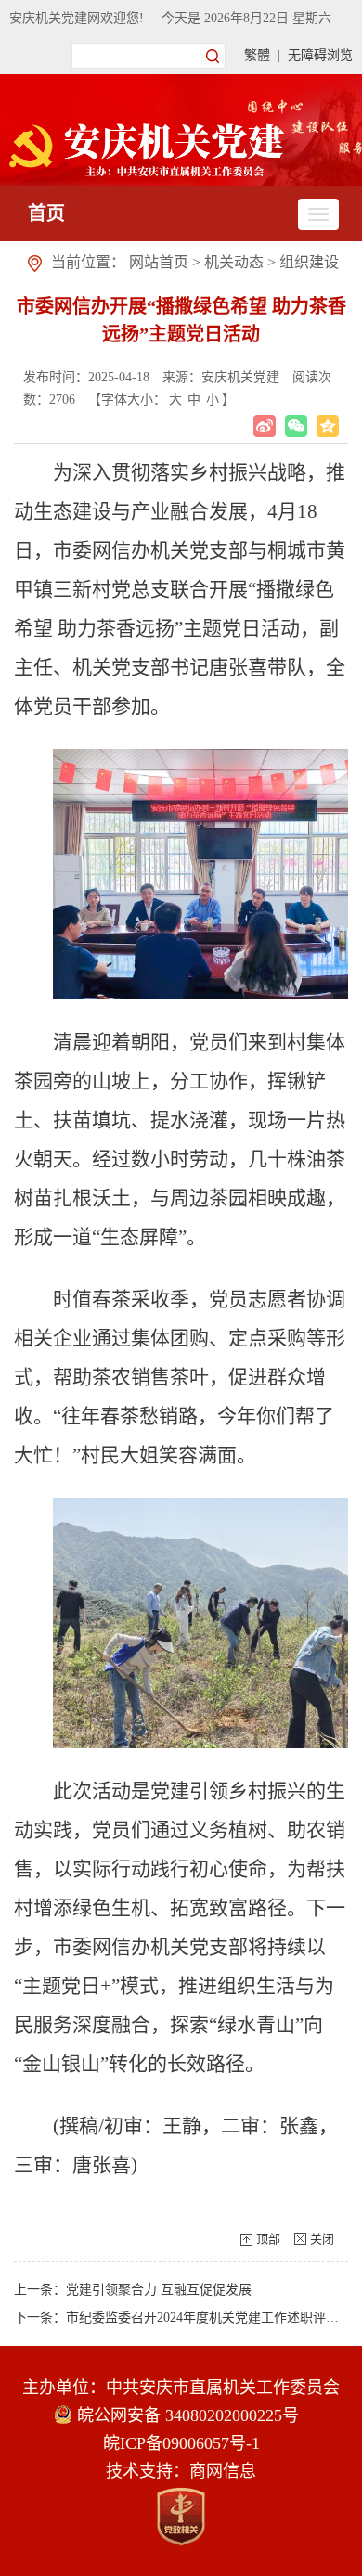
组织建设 (309, 262)
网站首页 (159, 262)
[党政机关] (181, 2517)
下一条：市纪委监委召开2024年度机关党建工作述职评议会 (183, 2318)
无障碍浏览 (320, 55)
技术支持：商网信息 (181, 2471)
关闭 (322, 2239)
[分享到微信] (296, 426)
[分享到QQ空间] (328, 426)
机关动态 (234, 262)
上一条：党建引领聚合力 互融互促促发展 (133, 2290)
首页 (46, 213)
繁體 (257, 55)
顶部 (268, 2239)
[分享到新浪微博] (265, 426)
